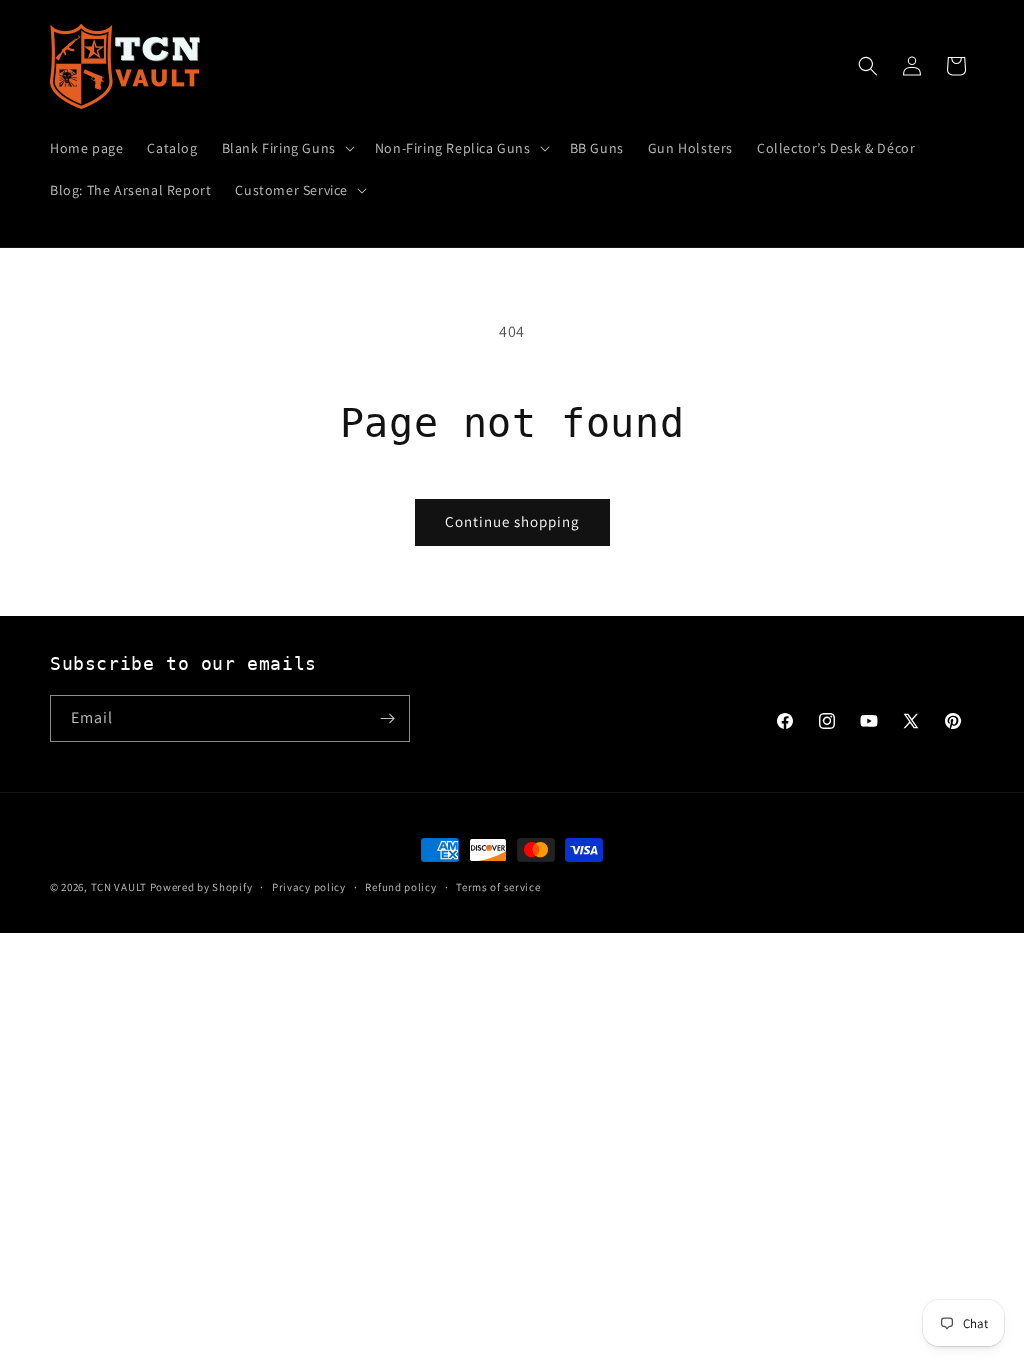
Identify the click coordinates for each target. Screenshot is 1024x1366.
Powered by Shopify (201, 887)
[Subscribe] (387, 718)
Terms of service (498, 887)
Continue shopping (512, 521)
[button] (286, 148)
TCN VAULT (119, 887)
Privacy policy (309, 887)
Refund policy (400, 887)
